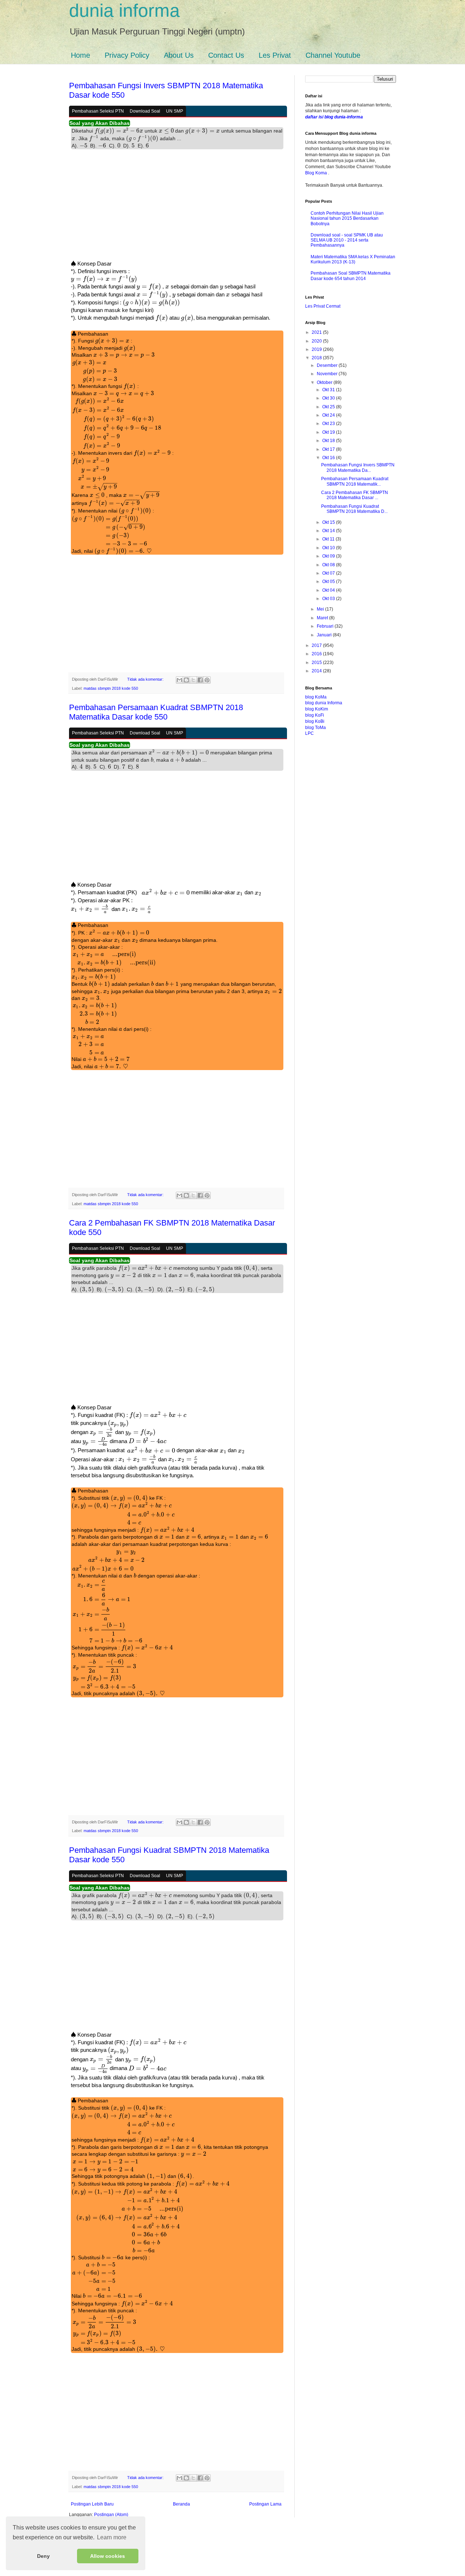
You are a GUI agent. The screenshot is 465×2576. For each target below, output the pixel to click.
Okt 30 (329, 398)
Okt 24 (329, 415)
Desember (328, 365)
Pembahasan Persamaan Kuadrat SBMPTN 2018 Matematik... (355, 481)
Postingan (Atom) (111, 2515)
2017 (317, 645)
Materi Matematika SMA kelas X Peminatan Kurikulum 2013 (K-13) (353, 259)
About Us (179, 55)
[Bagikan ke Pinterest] (207, 680)
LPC (310, 733)
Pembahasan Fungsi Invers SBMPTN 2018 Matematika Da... (358, 467)
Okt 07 (329, 573)
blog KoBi (315, 721)
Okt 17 (329, 449)
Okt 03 (329, 599)
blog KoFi (315, 715)
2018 (317, 358)
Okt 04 (329, 590)
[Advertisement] (176, 207)
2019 (317, 349)
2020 (317, 341)
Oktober (325, 382)
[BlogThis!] (186, 680)
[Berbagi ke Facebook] (200, 680)
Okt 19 (329, 432)
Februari (326, 626)
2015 (317, 663)
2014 (317, 671)
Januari (325, 635)
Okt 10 (329, 548)
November (328, 374)
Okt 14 (329, 531)
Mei (321, 609)
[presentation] (119, 131)
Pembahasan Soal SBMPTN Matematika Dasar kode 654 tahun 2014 (351, 276)
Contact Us (226, 55)
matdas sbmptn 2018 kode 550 (111, 688)
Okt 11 (329, 539)
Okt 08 (329, 565)
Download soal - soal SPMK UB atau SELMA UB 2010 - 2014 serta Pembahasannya (347, 240)
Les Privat (275, 55)
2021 (317, 332)
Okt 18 (329, 441)
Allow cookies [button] (108, 2556)
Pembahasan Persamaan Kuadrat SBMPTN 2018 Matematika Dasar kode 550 (156, 712)
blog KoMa (316, 697)
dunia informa (124, 11)
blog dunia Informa (324, 703)
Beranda (181, 2504)
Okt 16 (329, 458)
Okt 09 (329, 556)
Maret (323, 618)
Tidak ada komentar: (146, 679)
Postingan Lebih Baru (92, 2504)
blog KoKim (317, 709)
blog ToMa (316, 728)
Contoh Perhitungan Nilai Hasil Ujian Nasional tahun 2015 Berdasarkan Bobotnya (347, 218)
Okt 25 (329, 407)
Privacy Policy (127, 55)
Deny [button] (43, 2556)
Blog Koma (317, 173)
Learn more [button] (112, 2537)
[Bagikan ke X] (193, 680)
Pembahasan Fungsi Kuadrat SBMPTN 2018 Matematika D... (354, 509)
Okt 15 (329, 522)
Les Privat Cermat (323, 306)
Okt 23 (329, 424)
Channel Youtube (333, 55)
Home (80, 55)
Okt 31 (329, 390)
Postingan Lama (265, 2504)
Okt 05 (329, 582)
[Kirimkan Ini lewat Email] (179, 680)
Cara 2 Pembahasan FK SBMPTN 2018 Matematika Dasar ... (355, 495)
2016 (317, 654)
